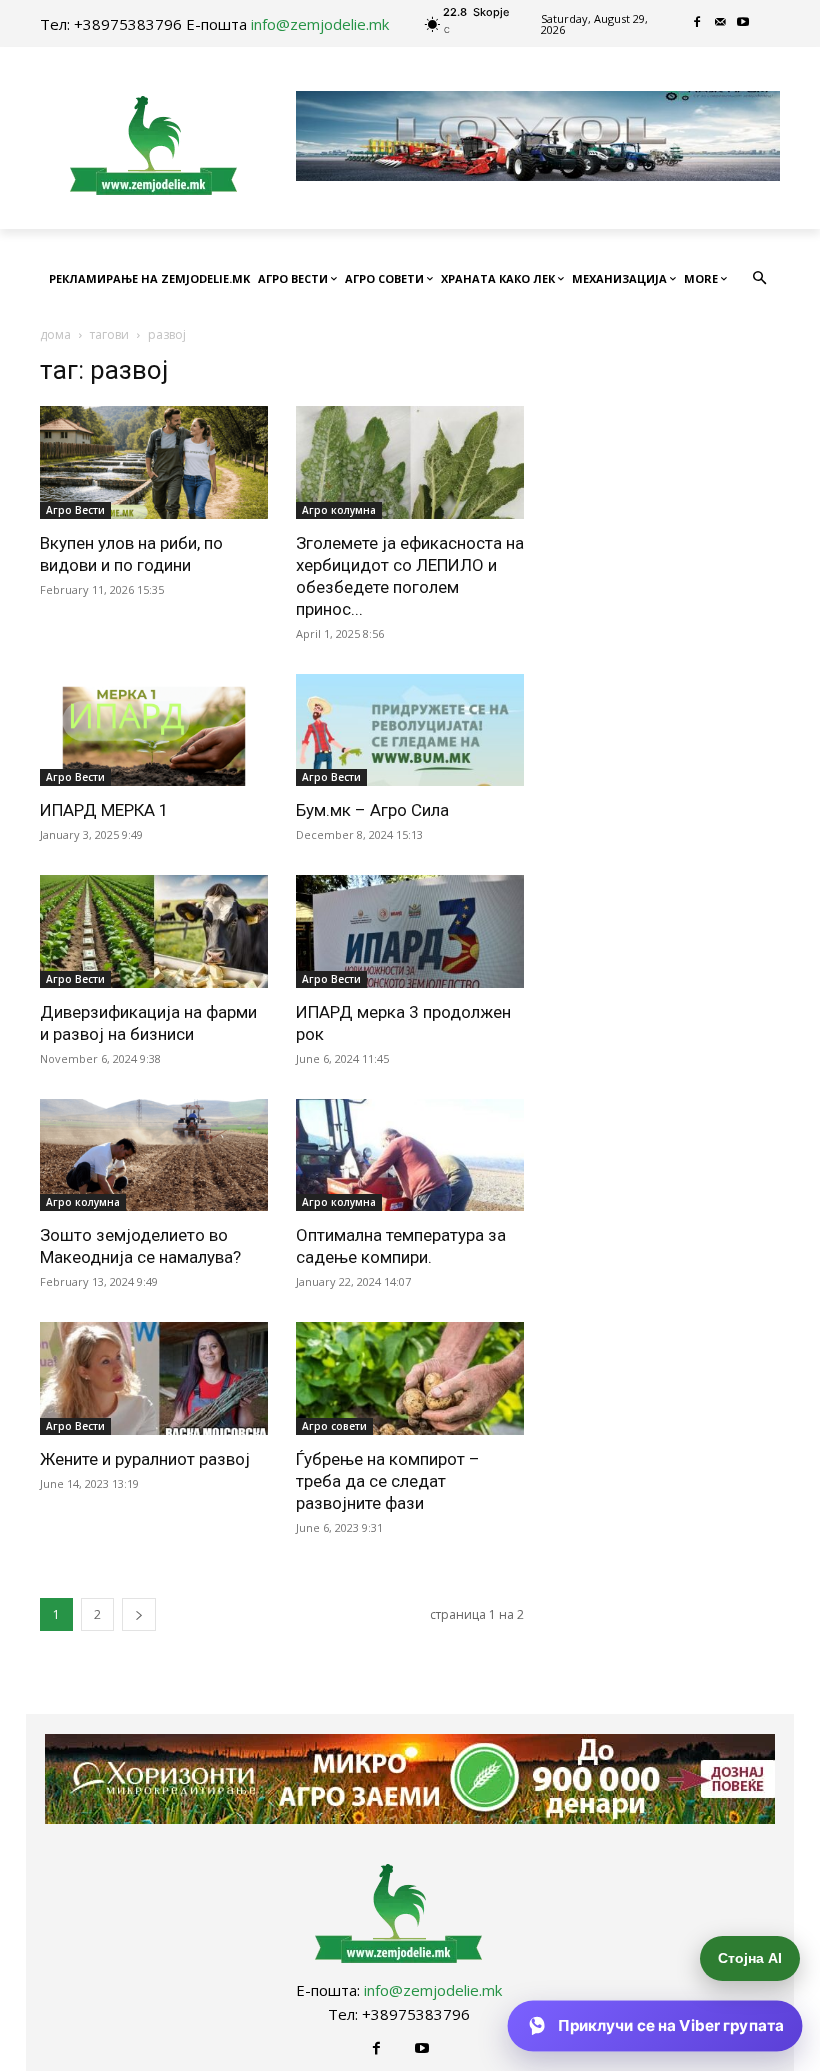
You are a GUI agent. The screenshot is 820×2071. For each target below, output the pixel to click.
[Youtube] (743, 23)
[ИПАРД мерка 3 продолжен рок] (410, 931)
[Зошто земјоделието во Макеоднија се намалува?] (154, 1155)
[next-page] (139, 1614)
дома (55, 334)
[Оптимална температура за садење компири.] (410, 1155)
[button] (760, 279)
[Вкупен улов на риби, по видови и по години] (154, 462)
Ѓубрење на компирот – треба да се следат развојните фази (388, 1481)
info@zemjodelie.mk (320, 24)
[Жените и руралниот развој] (154, 1378)
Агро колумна (339, 510)
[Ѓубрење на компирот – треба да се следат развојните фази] (410, 1378)
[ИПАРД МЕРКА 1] (154, 730)
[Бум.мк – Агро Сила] (410, 730)
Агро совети (334, 1426)
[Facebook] (697, 23)
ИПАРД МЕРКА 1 (104, 810)
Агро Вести (75, 510)
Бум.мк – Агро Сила (372, 810)
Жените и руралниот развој (145, 1459)
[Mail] (720, 23)
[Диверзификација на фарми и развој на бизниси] (154, 931)
